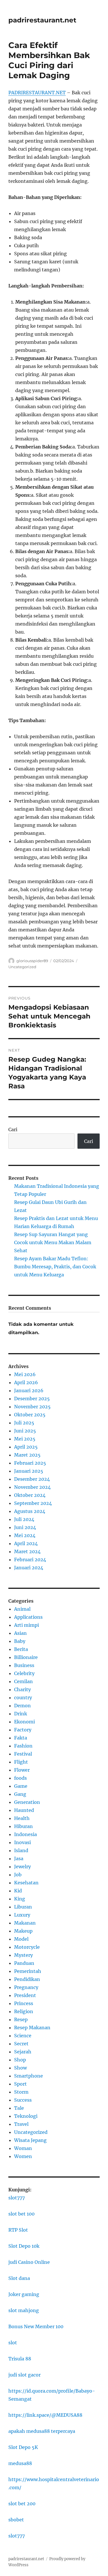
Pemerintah (28, 1971)
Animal (22, 1609)
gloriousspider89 (32, 961)
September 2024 (33, 1503)
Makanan (25, 1923)
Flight (21, 1762)
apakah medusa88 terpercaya (42, 2431)
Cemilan (23, 1681)
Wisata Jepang (30, 2140)
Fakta (21, 1738)
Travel (21, 2124)
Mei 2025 (25, 1439)
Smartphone (29, 2076)
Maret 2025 (27, 1455)
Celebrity (24, 1673)
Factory (23, 1730)
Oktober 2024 (30, 1495)
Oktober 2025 (30, 1415)
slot (13, 2343)
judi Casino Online (29, 2262)
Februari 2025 (30, 1463)
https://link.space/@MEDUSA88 (45, 2415)
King (20, 1899)
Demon (22, 1706)
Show (20, 2068)
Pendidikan (27, 1979)
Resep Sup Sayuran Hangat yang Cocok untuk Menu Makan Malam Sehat (53, 1242)
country (23, 1697)
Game (21, 1786)
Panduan (24, 1963)
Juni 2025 (25, 1431)
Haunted (24, 1810)
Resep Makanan (32, 2028)
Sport (20, 2084)
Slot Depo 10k (24, 2246)
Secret (21, 2044)
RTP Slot (18, 2230)
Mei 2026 (25, 1374)
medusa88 (20, 2463)
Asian (20, 1633)
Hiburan (23, 1826)
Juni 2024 (25, 1527)
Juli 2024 (24, 1519)
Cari (13, 1129)
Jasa (19, 1858)
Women (23, 2156)
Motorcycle (27, 1947)
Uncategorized (22, 967)
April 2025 (26, 1447)
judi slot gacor (24, 2375)
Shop (20, 2060)
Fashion (23, 1746)
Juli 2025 (24, 1423)
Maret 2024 (27, 1551)
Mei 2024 (25, 1535)
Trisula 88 (20, 2359)
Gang (20, 1794)
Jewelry (22, 1867)
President (25, 1995)
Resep (21, 2019)
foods (20, 1778)
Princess (24, 2003)
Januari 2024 (29, 1568)
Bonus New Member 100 (36, 2326)
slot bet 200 (22, 2504)
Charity (22, 1689)
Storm (21, 2092)
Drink (21, 1714)
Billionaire (26, 1657)
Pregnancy (26, 1987)
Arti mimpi (26, 1625)
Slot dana (19, 2278)
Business (24, 1665)
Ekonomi (24, 1722)
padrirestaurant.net (42, 20)
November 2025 (32, 1407)
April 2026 (26, 1382)
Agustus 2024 (30, 1511)
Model (21, 1939)
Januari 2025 (29, 1471)
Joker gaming (24, 2294)
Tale (19, 2108)
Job (18, 1875)
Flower (22, 1770)
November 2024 (32, 1487)
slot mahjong (24, 2310)
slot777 (17, 2198)
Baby (20, 1641)
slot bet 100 (21, 2214)
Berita (21, 1649)
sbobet (16, 2520)
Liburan (23, 1907)
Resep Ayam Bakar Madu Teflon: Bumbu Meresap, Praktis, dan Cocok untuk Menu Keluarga (55, 1267)
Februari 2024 (30, 1560)
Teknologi (26, 2116)
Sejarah (23, 2052)
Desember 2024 (32, 1479)
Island (21, 1850)
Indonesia (25, 1834)
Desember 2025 (32, 1399)
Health (22, 1818)
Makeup (23, 1931)
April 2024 (26, 1543)
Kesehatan (26, 1883)
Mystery (23, 1955)
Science (23, 2036)
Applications (28, 1617)
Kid (18, 1891)
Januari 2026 (29, 1390)
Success (23, 2100)
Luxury (22, 1915)
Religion (24, 2011)
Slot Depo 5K (23, 2447)
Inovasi (22, 1842)
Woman (23, 2148)
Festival (23, 1754)
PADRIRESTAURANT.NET (37, 93)
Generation (27, 1802)
